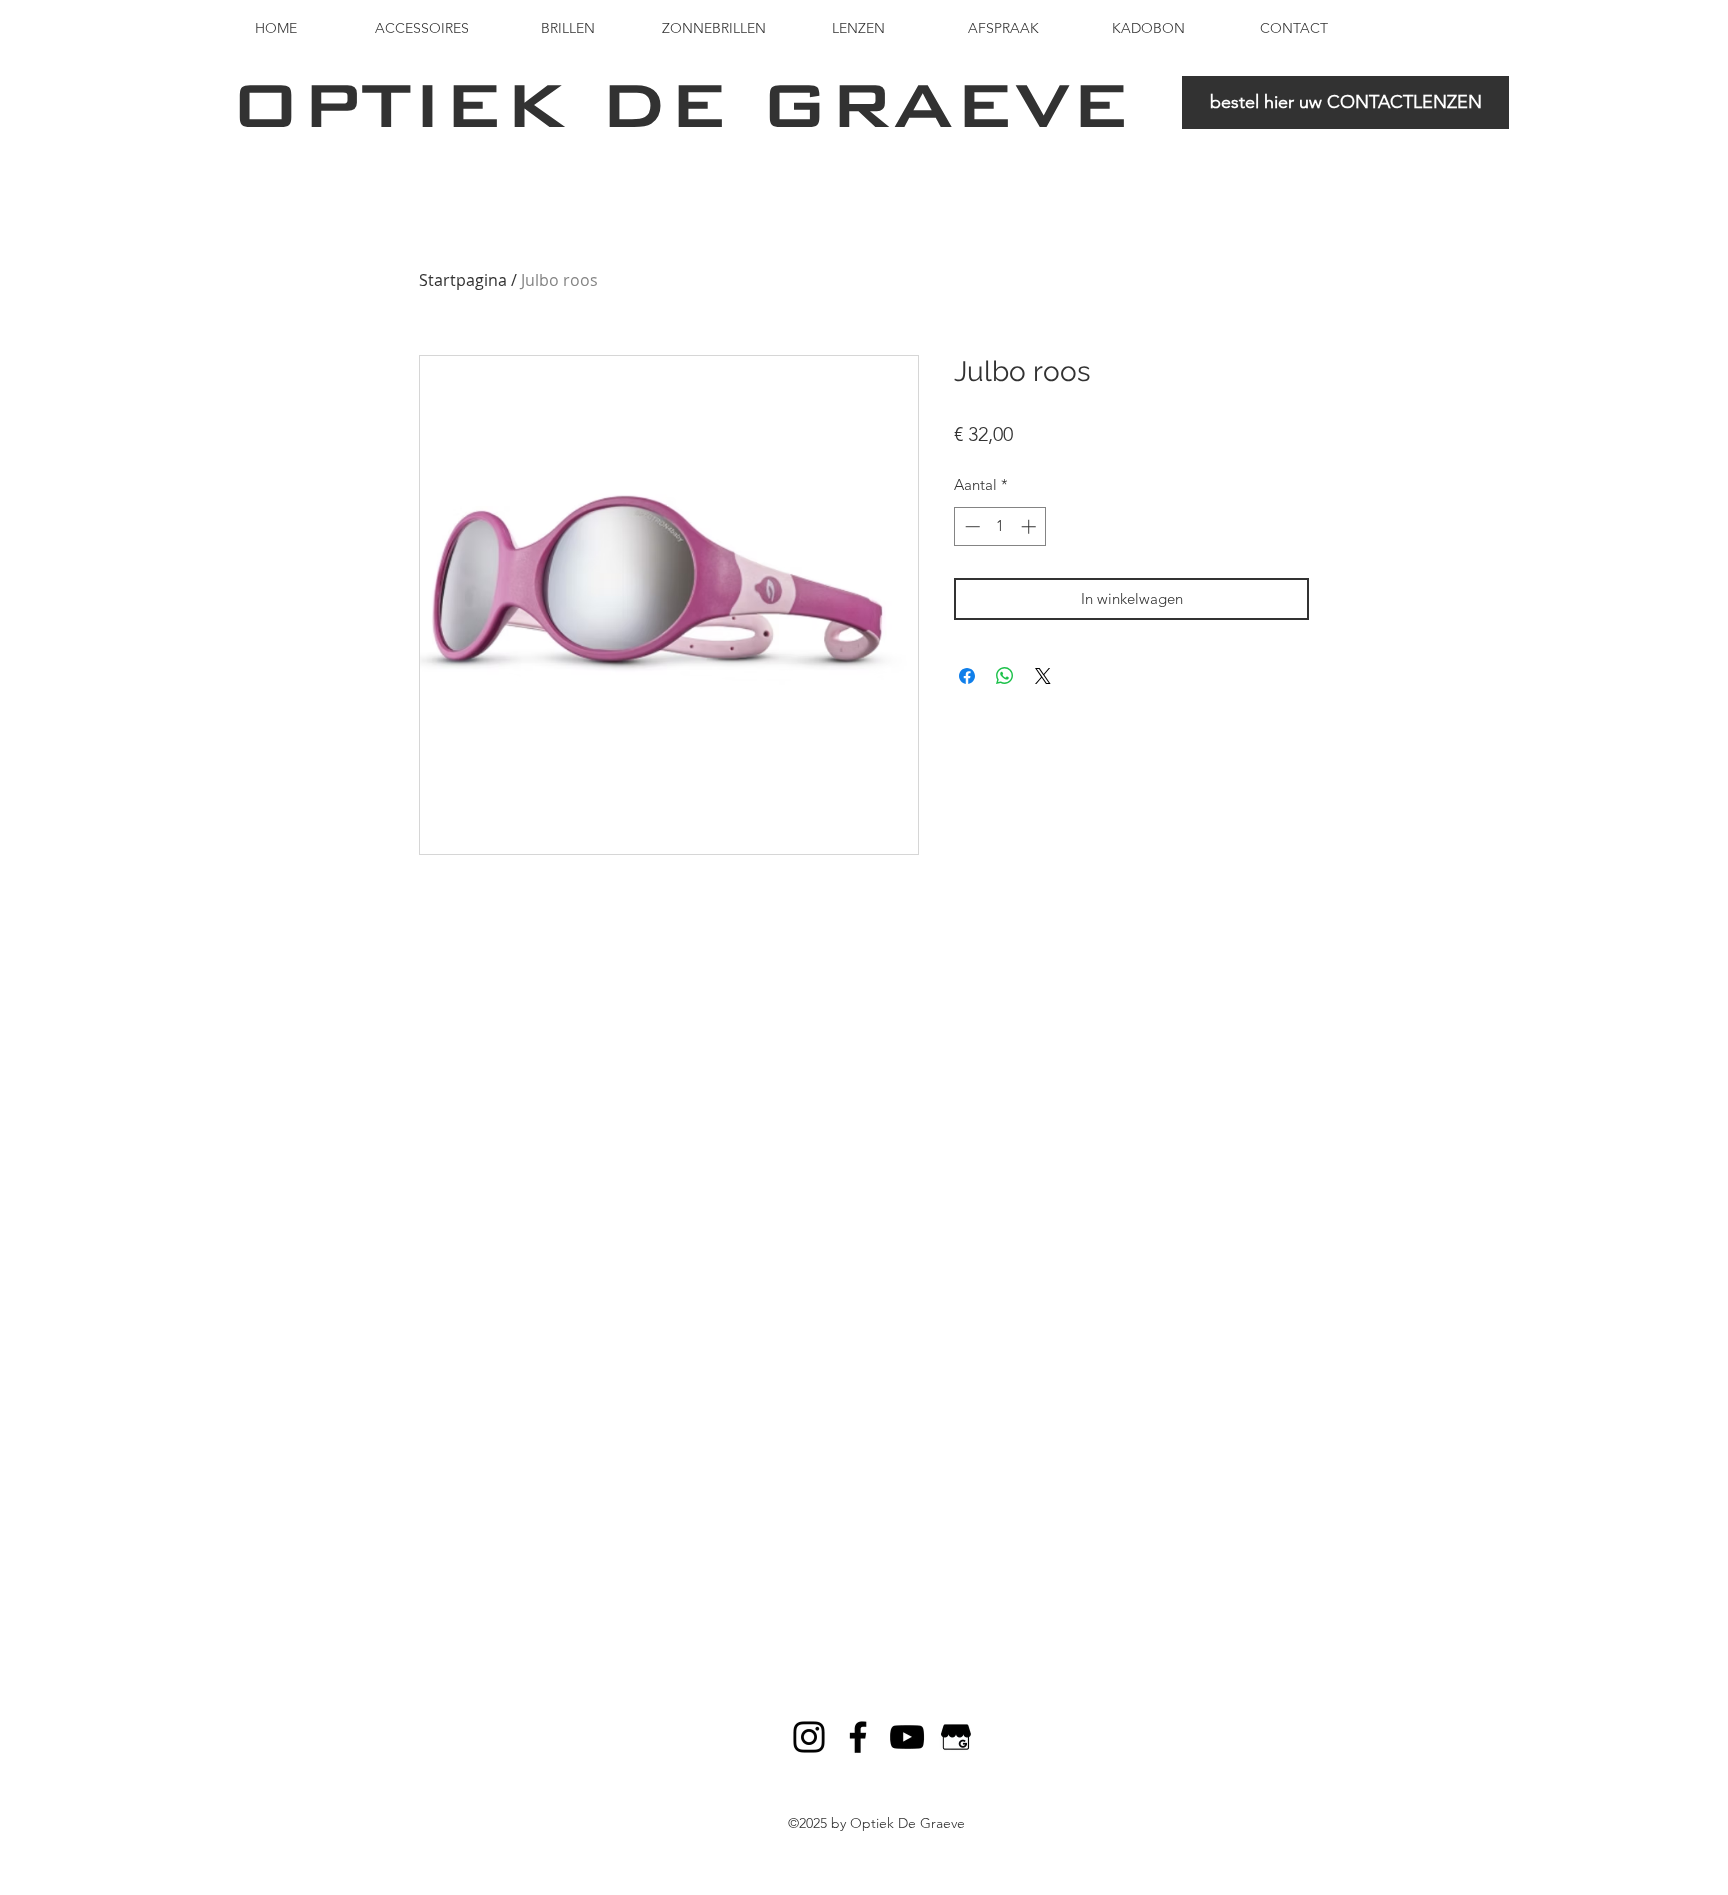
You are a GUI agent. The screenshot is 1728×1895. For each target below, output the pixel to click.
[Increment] (1030, 526)
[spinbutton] (1000, 526)
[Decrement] (970, 526)
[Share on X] (1043, 676)
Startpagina (463, 280)
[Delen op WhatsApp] (1005, 676)
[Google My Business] (956, 1737)
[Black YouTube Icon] (907, 1737)
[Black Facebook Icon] (858, 1737)
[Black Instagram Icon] (809, 1737)
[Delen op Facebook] (967, 676)
